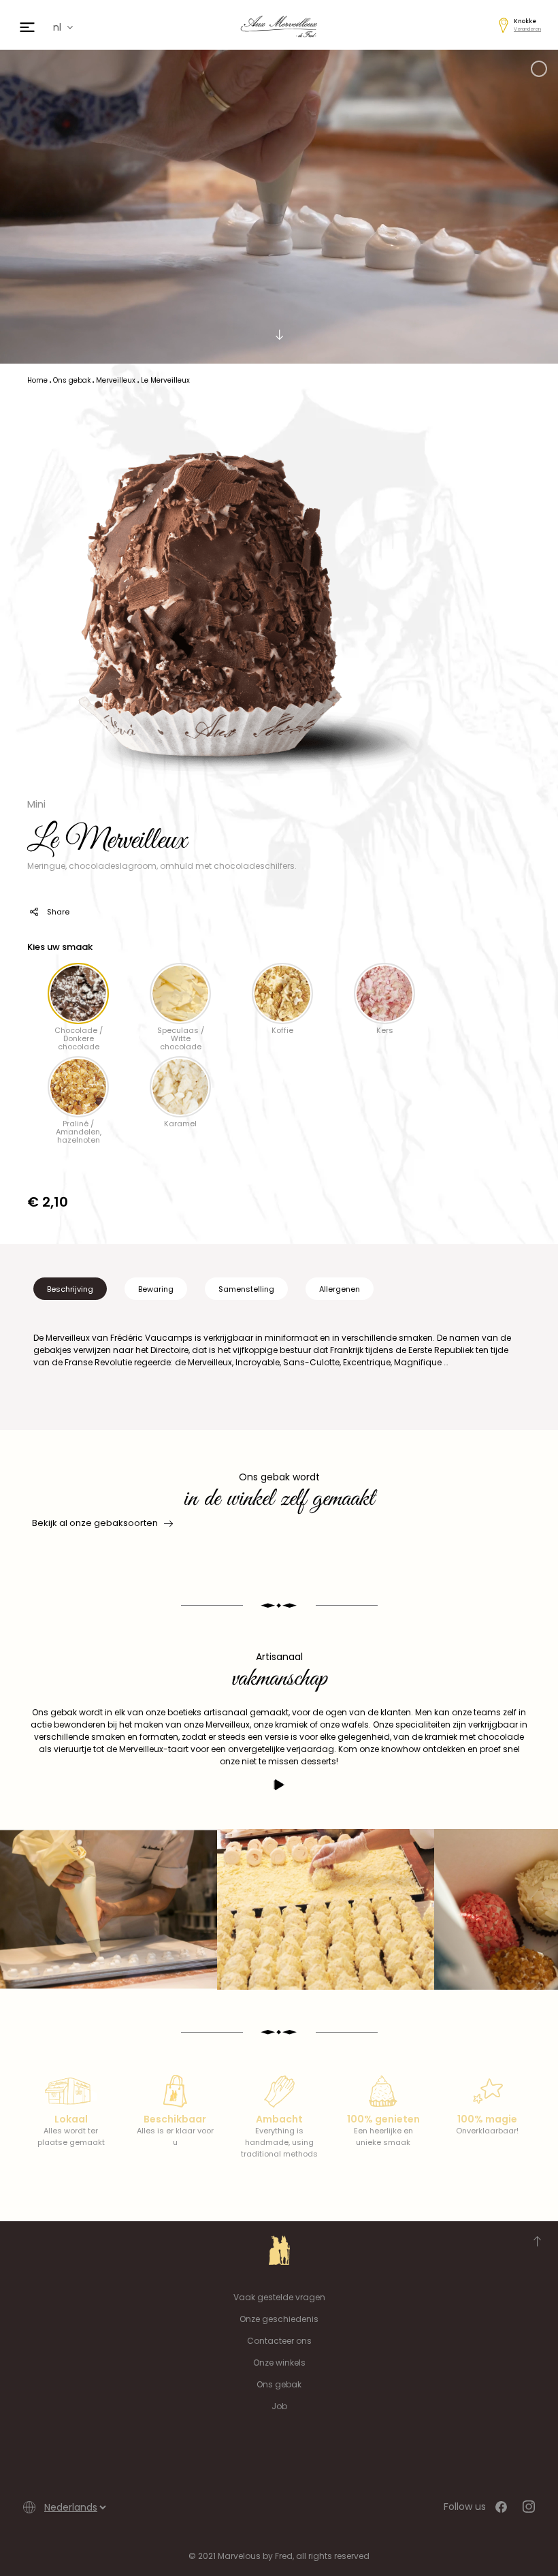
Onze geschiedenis (279, 2319)
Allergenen (340, 1289)
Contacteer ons (279, 2341)
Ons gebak (279, 2384)
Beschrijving (70, 1289)
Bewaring (156, 1289)
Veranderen (527, 29)
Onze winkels (279, 2363)
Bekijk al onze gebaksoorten (95, 1523)
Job (279, 2406)
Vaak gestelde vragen (279, 2297)
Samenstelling (246, 1289)
